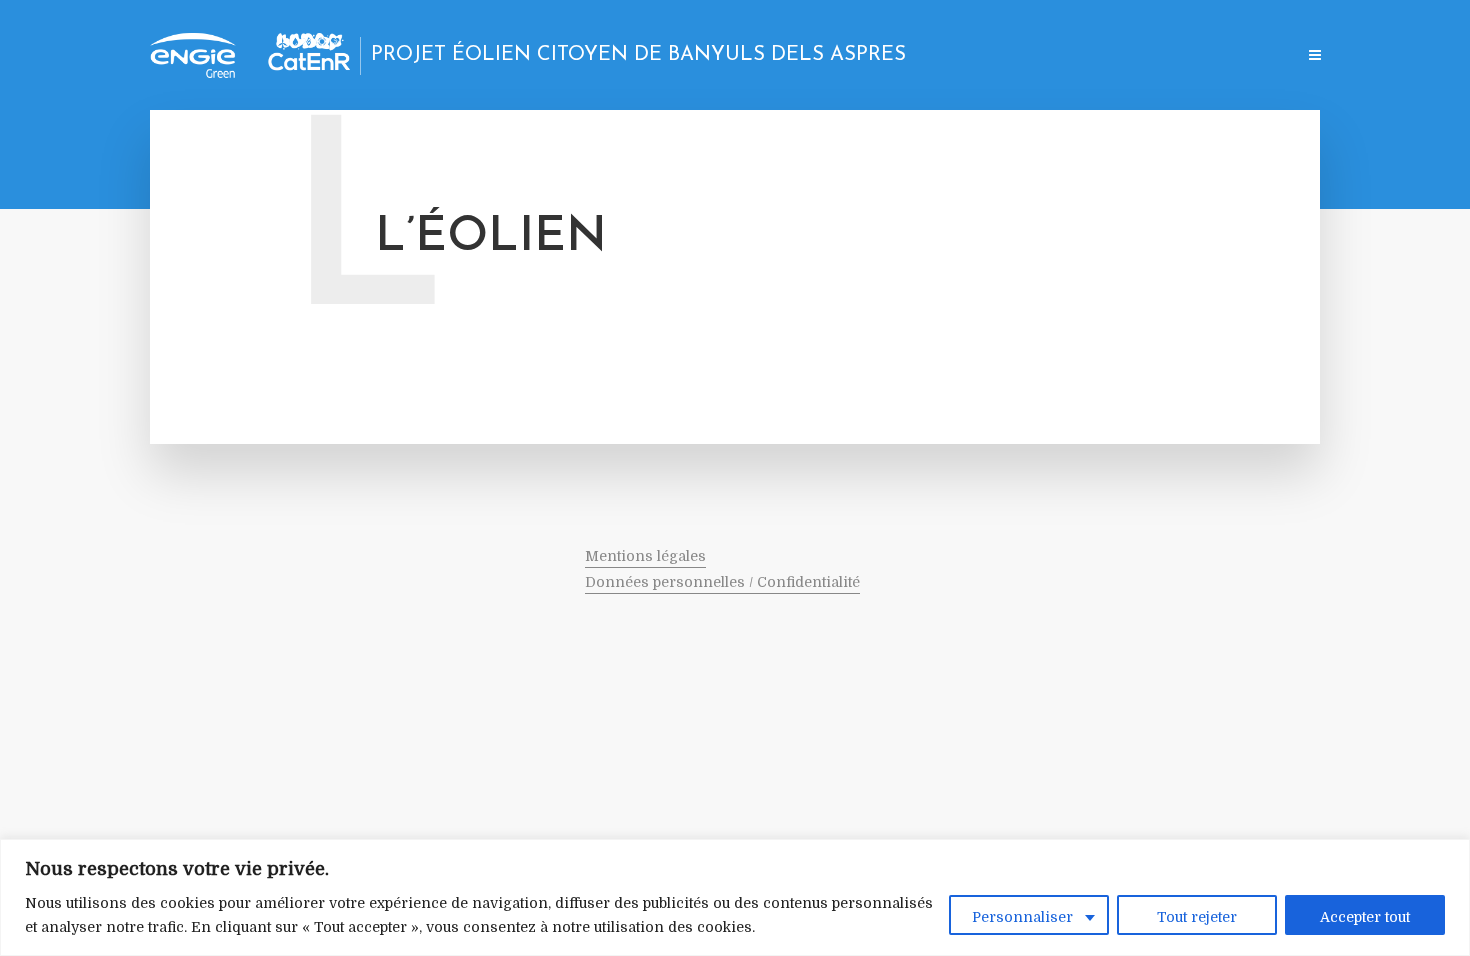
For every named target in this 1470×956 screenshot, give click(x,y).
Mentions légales (645, 556)
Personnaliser (1022, 917)
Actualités (949, 56)
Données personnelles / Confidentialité (722, 582)
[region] (735, 897)
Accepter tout (1365, 917)
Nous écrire (1242, 56)
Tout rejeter (1197, 917)
